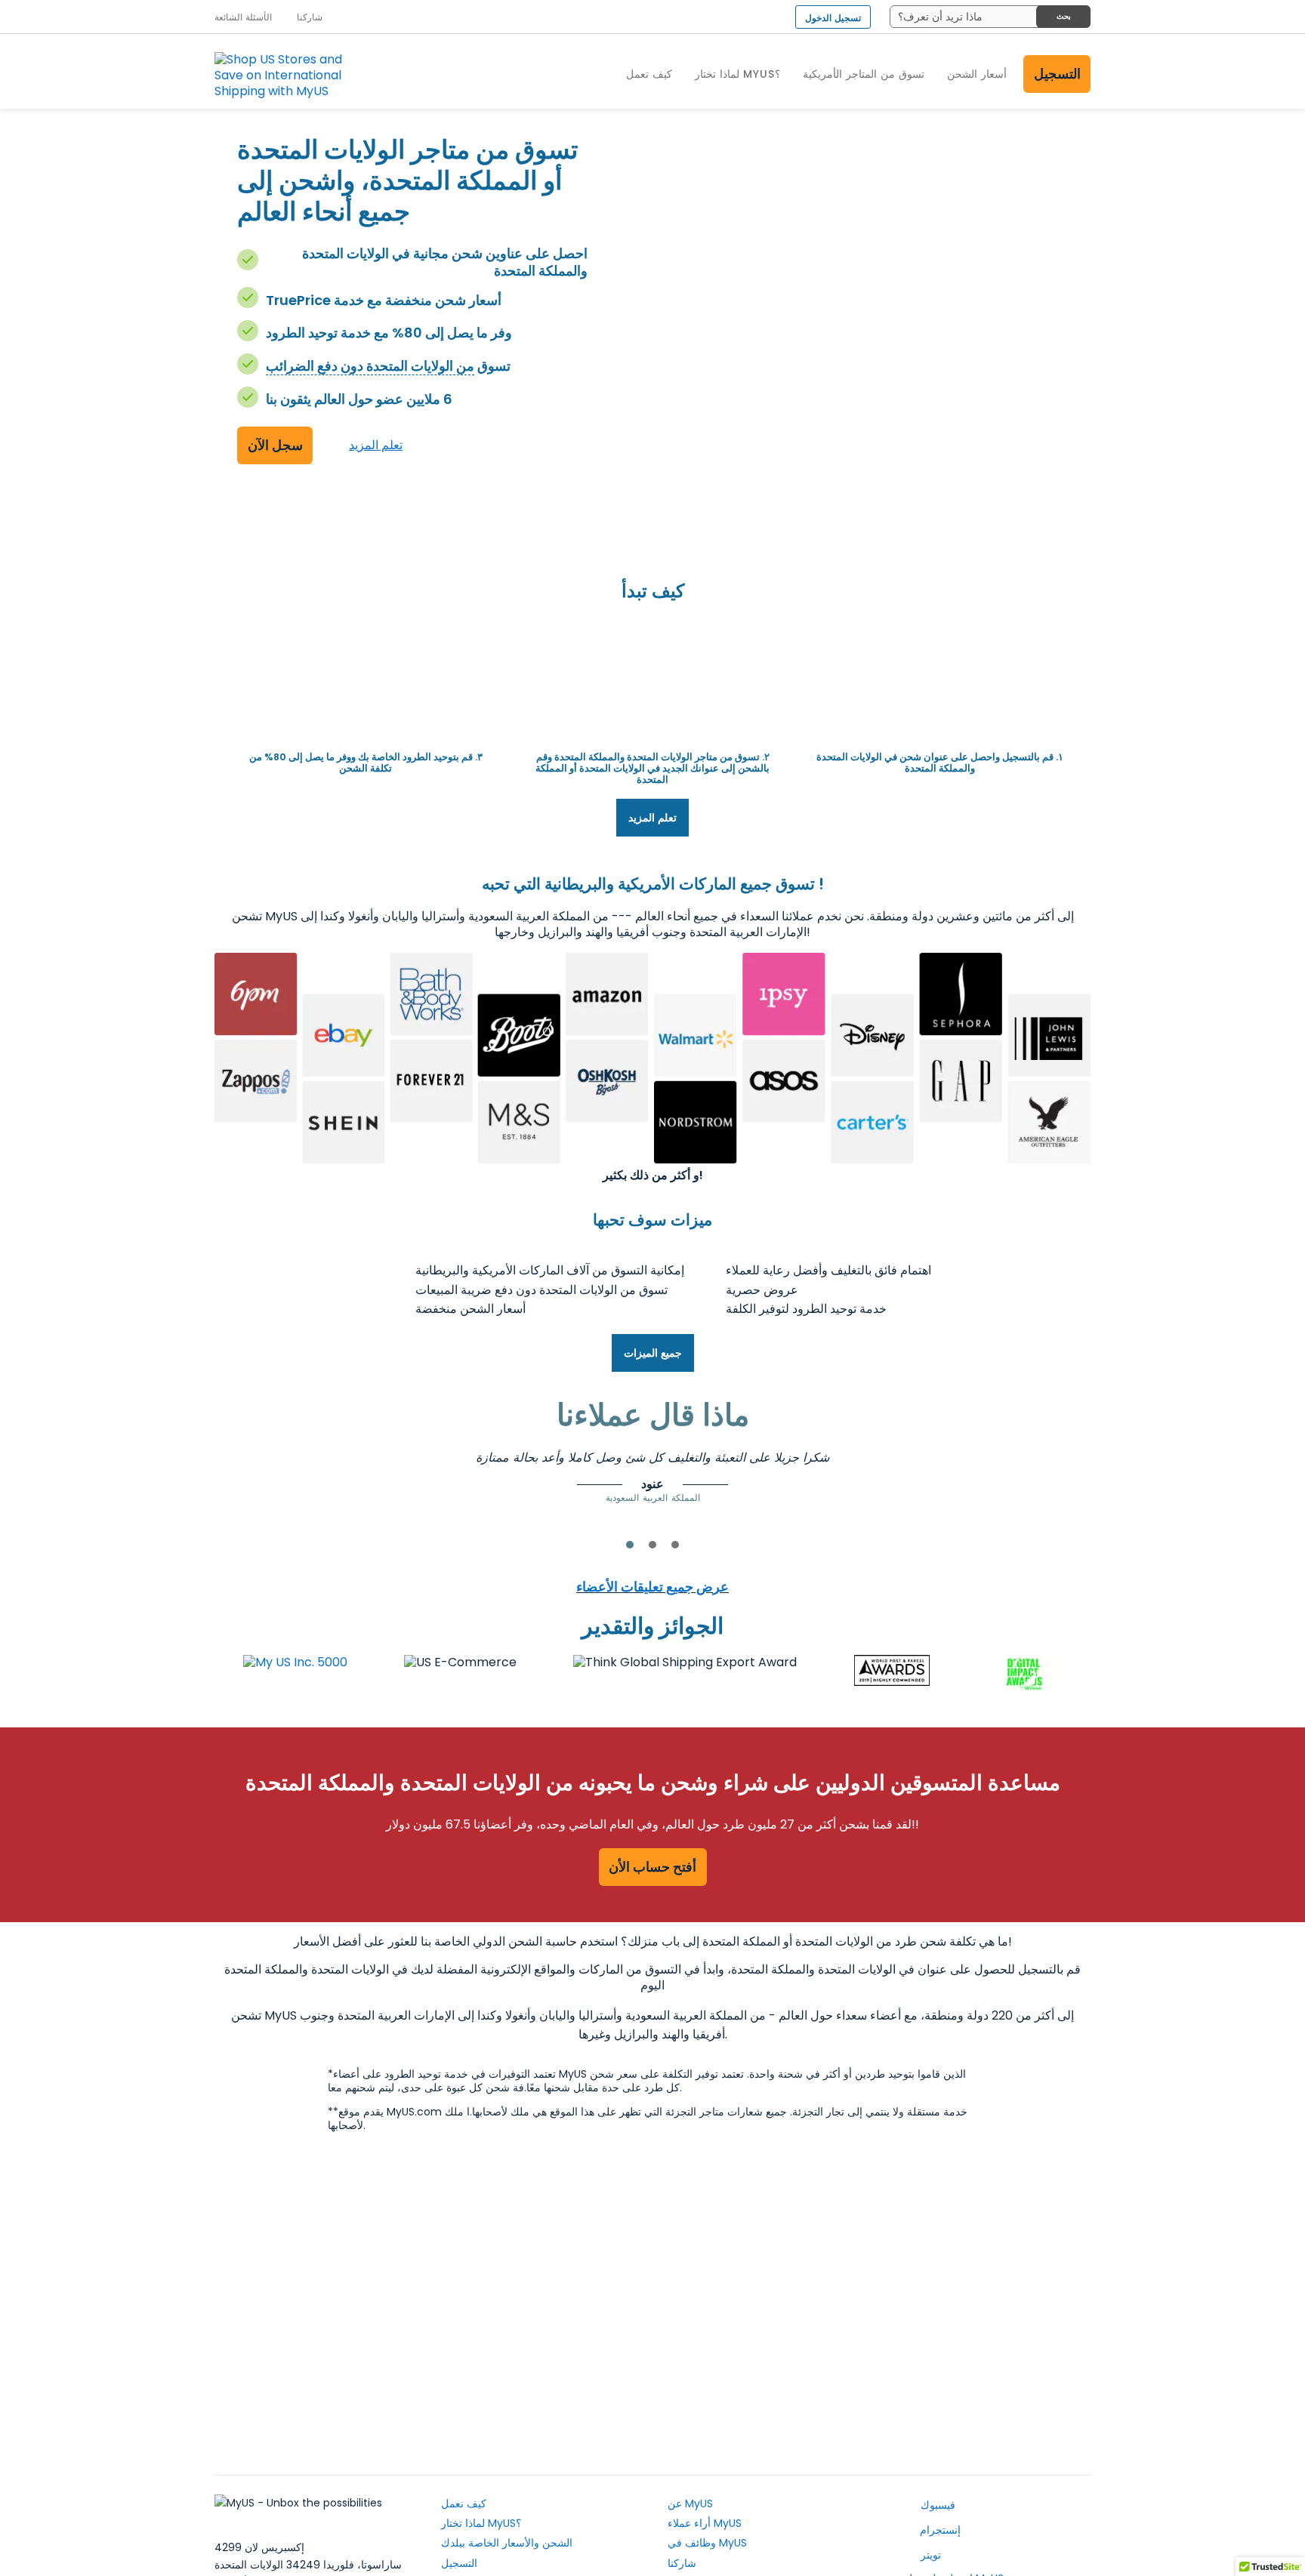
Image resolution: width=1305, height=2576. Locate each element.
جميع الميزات (653, 1353)
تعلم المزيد (376, 445)
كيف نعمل (464, 2504)
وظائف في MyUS (707, 2543)
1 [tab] (630, 1545)
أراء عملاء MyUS (705, 2523)
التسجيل (1057, 74)
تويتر (929, 2555)
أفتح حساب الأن (652, 1867)
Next (973, 1471)
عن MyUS (690, 2504)
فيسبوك (936, 2505)
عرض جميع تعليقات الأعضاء (652, 1587)
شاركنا (682, 2563)
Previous (332, 1471)
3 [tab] (675, 1545)
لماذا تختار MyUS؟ (481, 2523)
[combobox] (990, 17)
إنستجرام (939, 2530)
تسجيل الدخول (833, 18)
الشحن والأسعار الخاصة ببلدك (507, 2543)
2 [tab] (652, 1545)
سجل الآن (275, 445)
